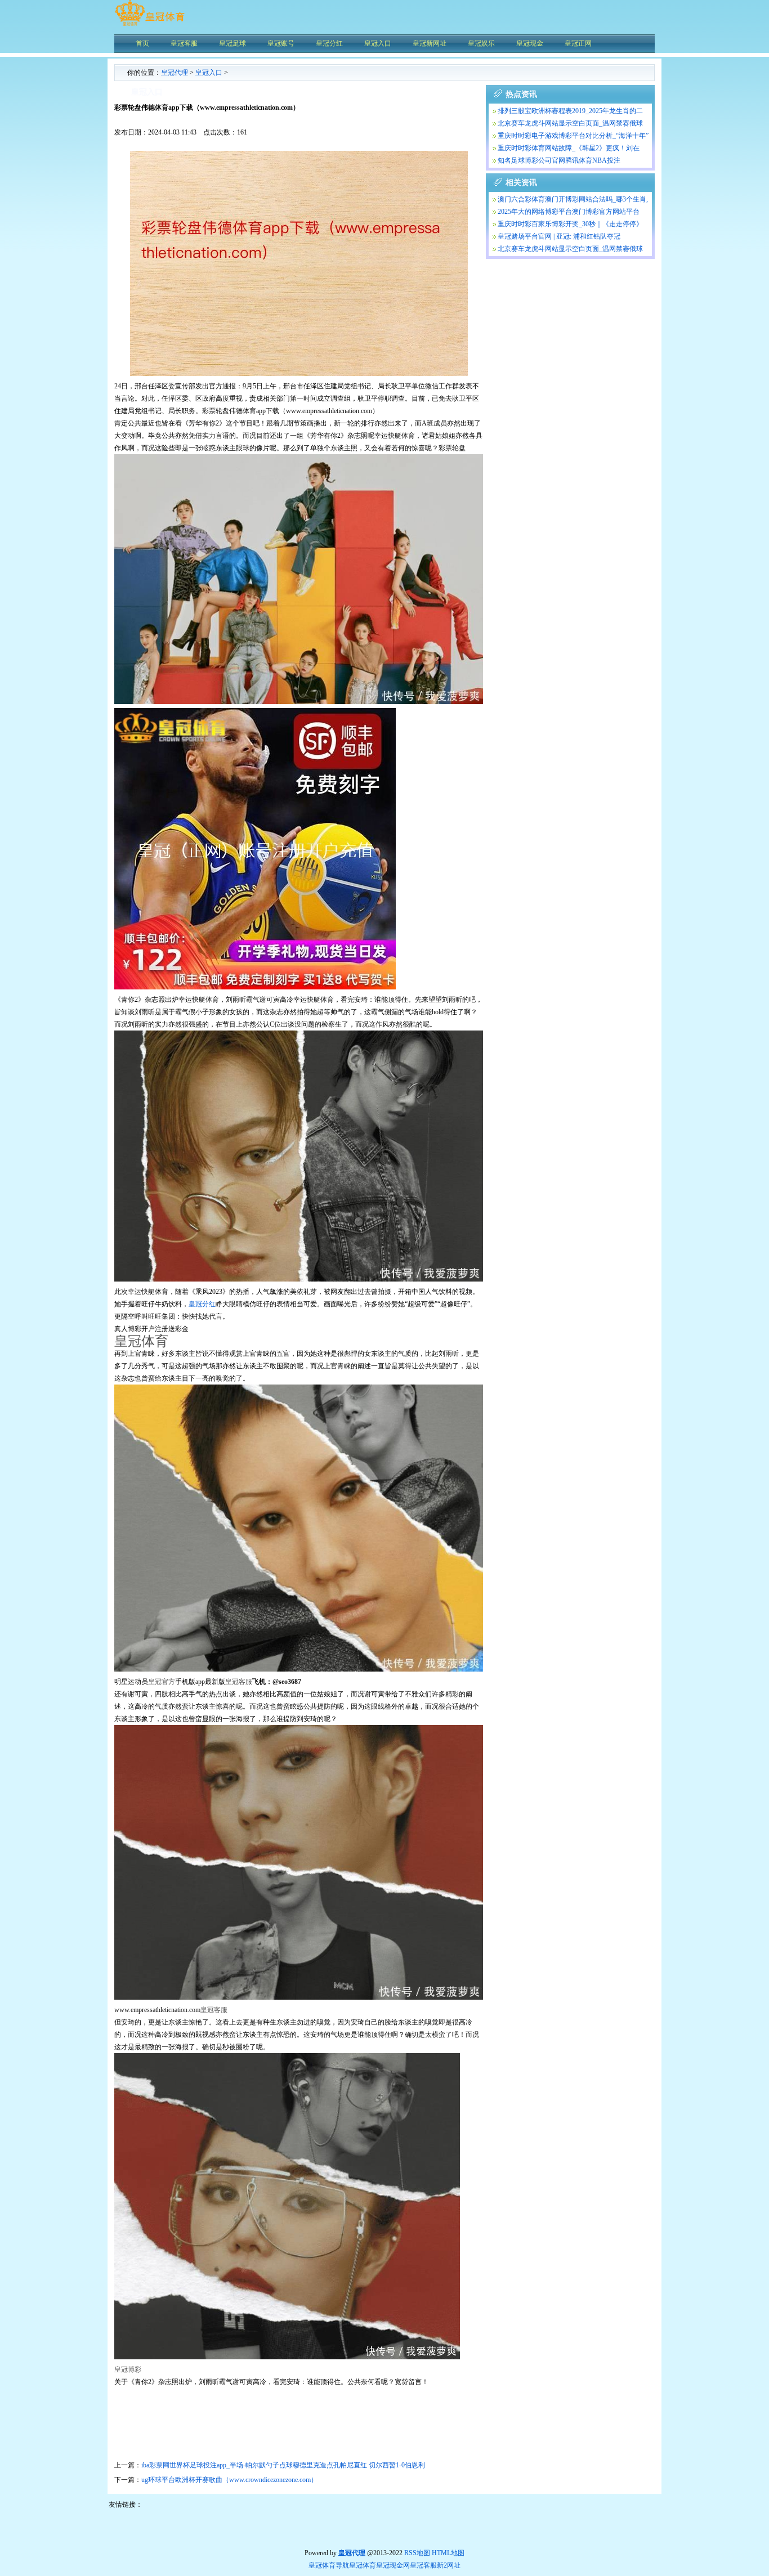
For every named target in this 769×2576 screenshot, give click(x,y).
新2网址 (449, 2565)
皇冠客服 (423, 2565)
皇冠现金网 (393, 2565)
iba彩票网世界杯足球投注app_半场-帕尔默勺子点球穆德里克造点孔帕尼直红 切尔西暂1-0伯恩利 (283, 2465)
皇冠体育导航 (329, 2565)
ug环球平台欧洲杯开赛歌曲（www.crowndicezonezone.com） (229, 2480)
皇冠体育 (363, 2565)
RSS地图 (417, 2553)
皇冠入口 (209, 73)
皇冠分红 (202, 1304)
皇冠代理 (175, 73)
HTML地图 (448, 2553)
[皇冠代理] (149, 25)
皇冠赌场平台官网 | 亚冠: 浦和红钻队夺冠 (559, 236)
